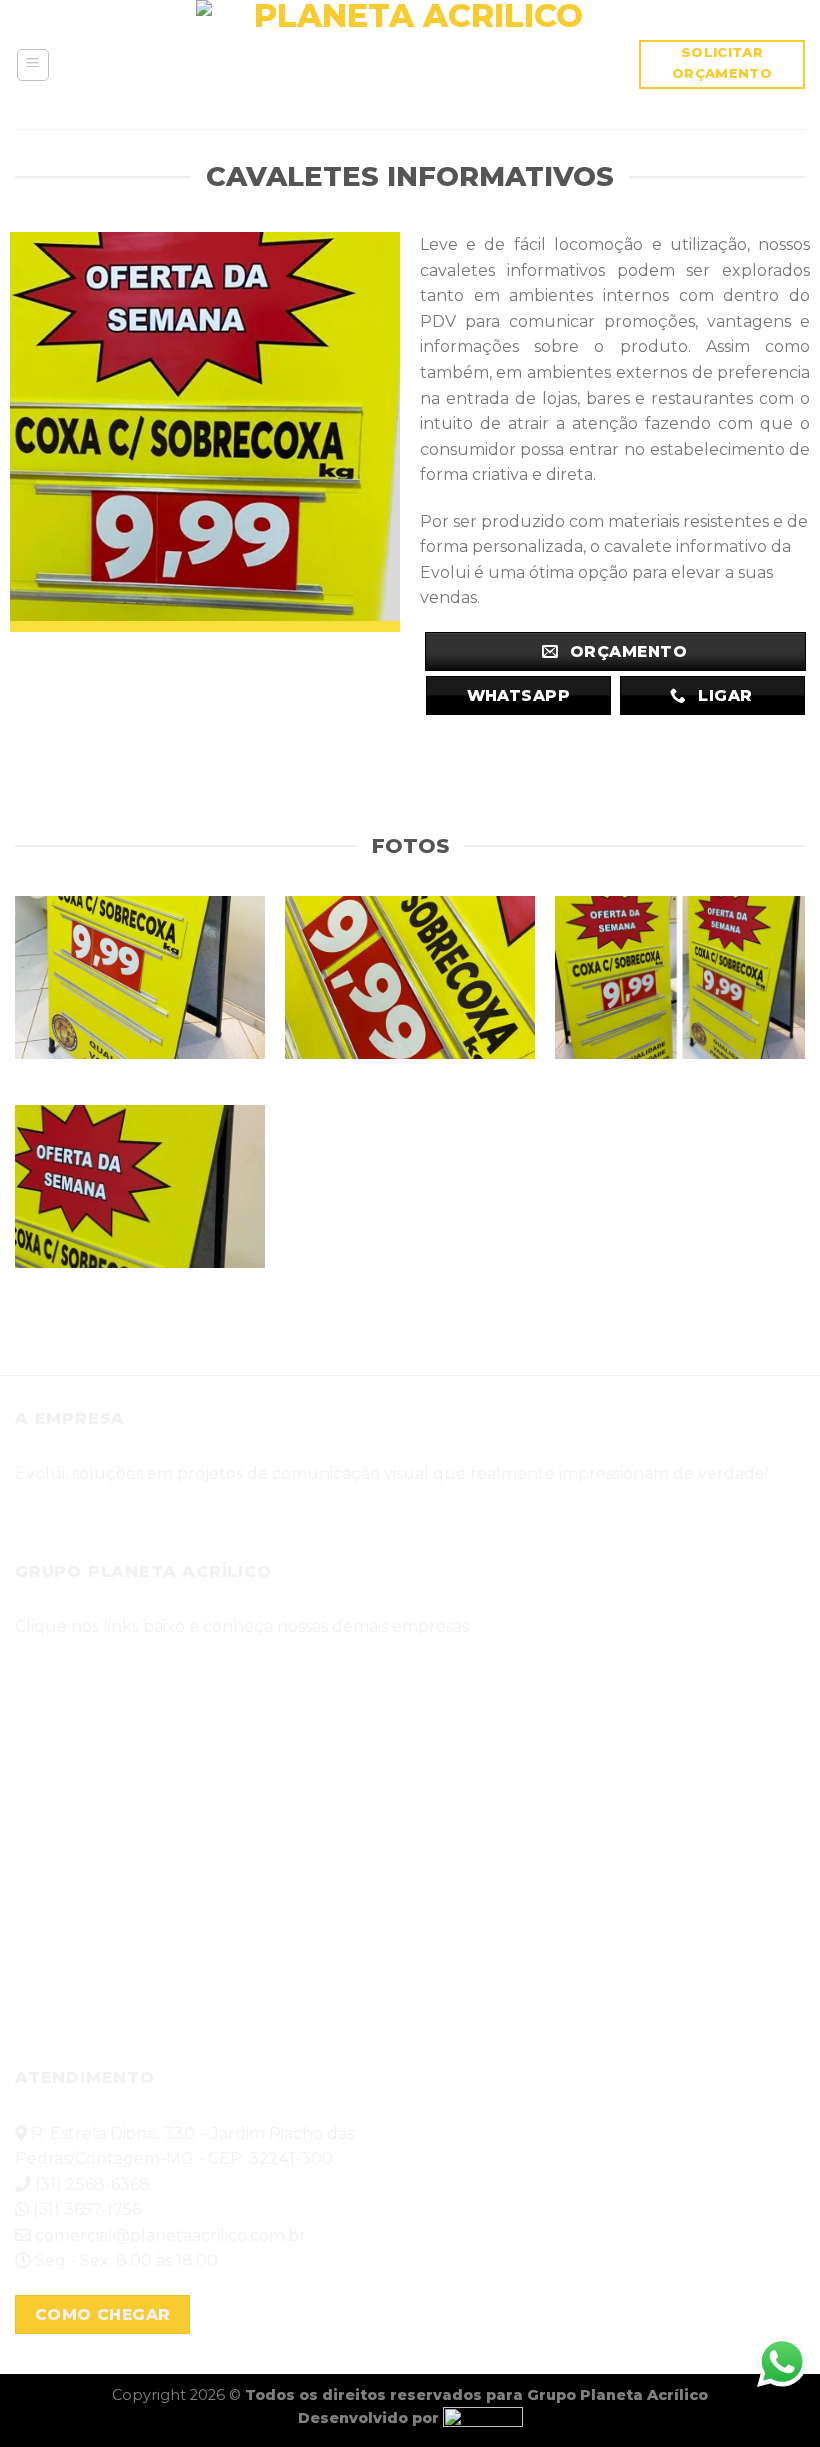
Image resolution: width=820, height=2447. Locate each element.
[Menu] (33, 65)
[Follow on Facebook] (38, 1510)
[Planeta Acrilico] (410, 64)
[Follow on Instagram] (84, 1510)
